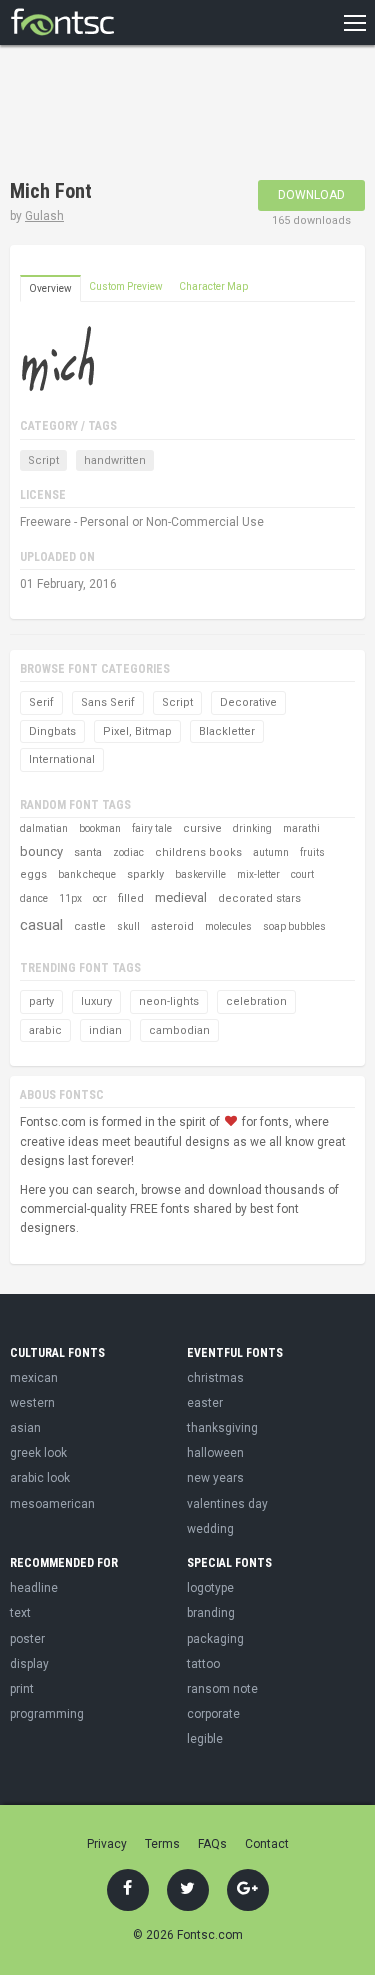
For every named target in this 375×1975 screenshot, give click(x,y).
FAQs (212, 1844)
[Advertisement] (170, 115)
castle (90, 926)
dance (34, 898)
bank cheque (87, 874)
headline (34, 1588)
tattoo (203, 1664)
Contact (267, 1844)
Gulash (44, 216)
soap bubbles (294, 926)
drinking (252, 828)
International (62, 759)
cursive (202, 828)
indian (105, 1030)
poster (27, 1639)
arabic (45, 1030)
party (41, 1001)
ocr (100, 898)
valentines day (227, 1504)
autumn (271, 852)
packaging (215, 1639)
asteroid (172, 926)
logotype (210, 1588)
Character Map (213, 286)
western (32, 1403)
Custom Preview (126, 286)
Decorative (248, 702)
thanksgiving (222, 1428)
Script (43, 460)
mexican (34, 1378)
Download (311, 195)
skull (128, 926)
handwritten (115, 460)
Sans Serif (108, 702)
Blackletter (227, 731)
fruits (312, 852)
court (302, 874)
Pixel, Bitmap (137, 731)
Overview (50, 288)
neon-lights (169, 1001)
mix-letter (258, 874)
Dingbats (52, 731)
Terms (162, 1844)
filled (131, 898)
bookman (100, 828)
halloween (215, 1453)
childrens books (198, 852)
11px (70, 898)
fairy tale (152, 828)
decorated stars (259, 898)
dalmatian (44, 828)
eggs (33, 874)
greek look (38, 1453)
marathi (301, 828)
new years (215, 1478)
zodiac (128, 852)
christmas (215, 1378)
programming (47, 1714)
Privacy (107, 1844)
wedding (210, 1529)
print (22, 1689)
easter (205, 1403)
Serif (41, 702)
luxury (96, 1001)
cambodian (179, 1030)
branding (211, 1613)
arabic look (40, 1478)
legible (205, 1739)
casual (41, 925)
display (29, 1664)
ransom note (222, 1689)
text (20, 1613)
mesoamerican (52, 1504)
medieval (181, 897)
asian (25, 1428)
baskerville (200, 874)
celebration (256, 1001)
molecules (228, 926)
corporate (213, 1714)
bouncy (41, 851)
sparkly (145, 874)
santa (88, 852)
